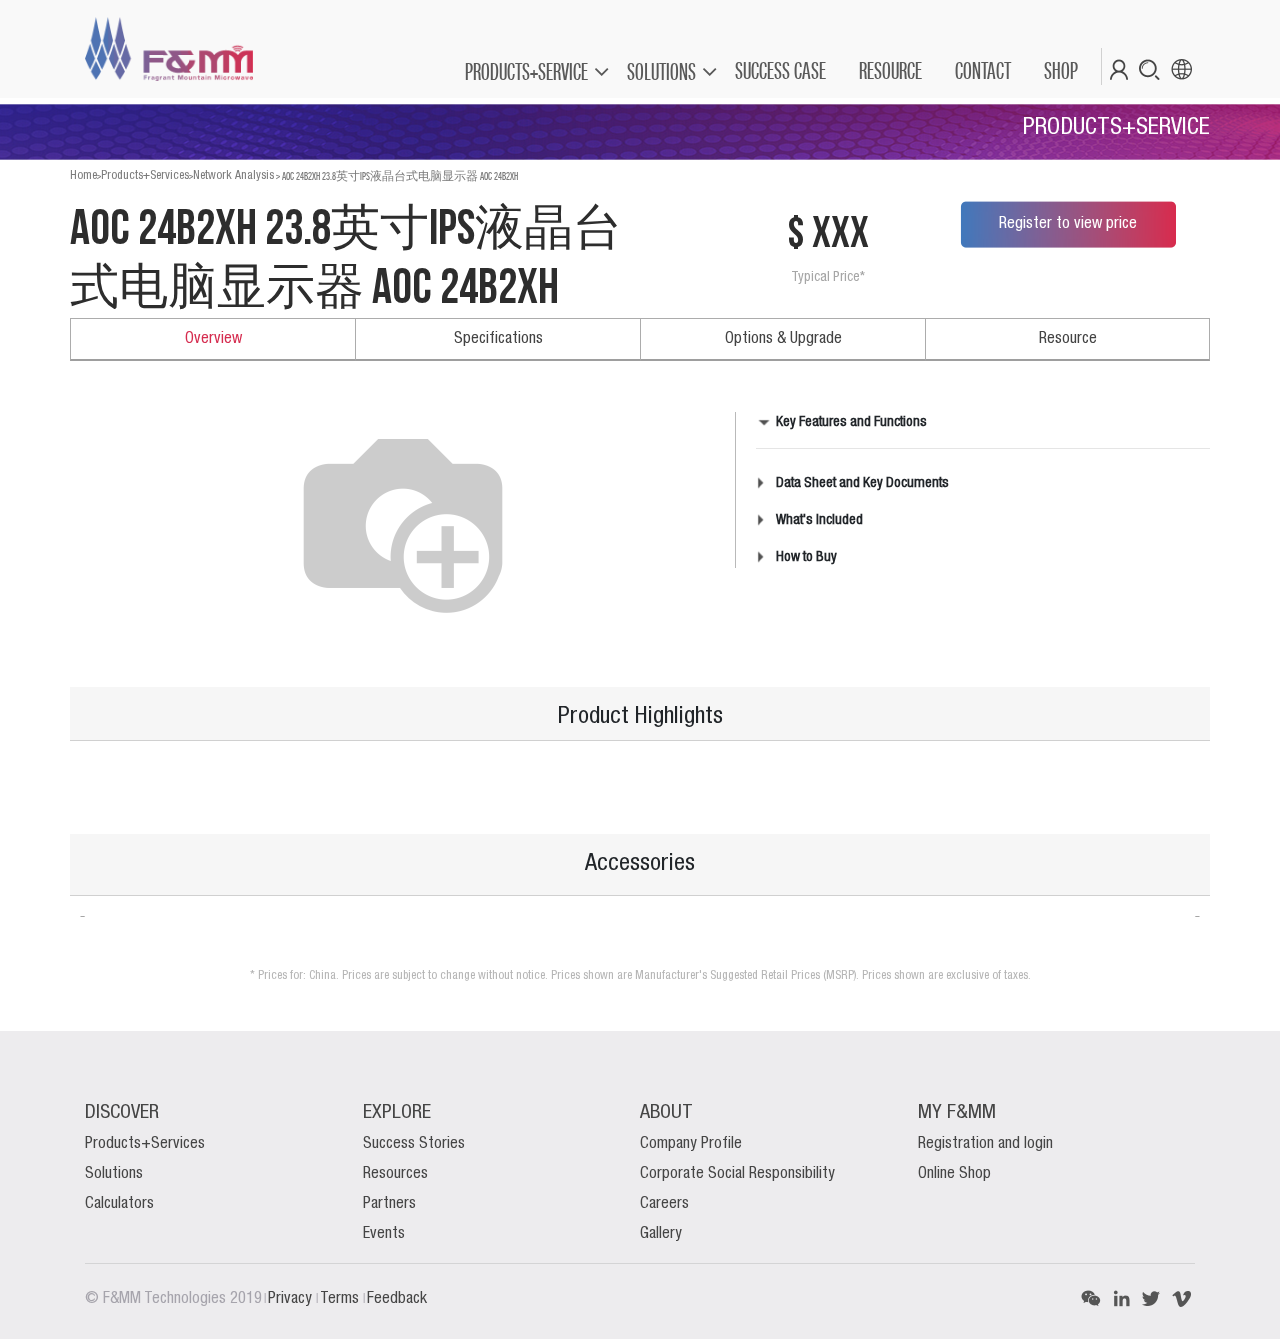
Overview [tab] (213, 339)
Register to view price (1068, 224)
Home (83, 175)
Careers (664, 1204)
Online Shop (954, 1174)
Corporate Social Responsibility (737, 1174)
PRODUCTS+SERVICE (526, 71)
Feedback (397, 1299)
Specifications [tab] (498, 339)
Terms (341, 1299)
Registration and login (985, 1144)
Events (384, 1234)
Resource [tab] (1068, 339)
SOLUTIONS (661, 71)
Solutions (114, 1174)
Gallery (661, 1234)
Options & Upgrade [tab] (783, 339)
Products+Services (145, 175)
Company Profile (691, 1144)
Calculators (119, 1204)
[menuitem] (779, 71)
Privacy (292, 1299)
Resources (395, 1174)
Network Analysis (233, 175)
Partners (389, 1204)
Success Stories (414, 1144)
